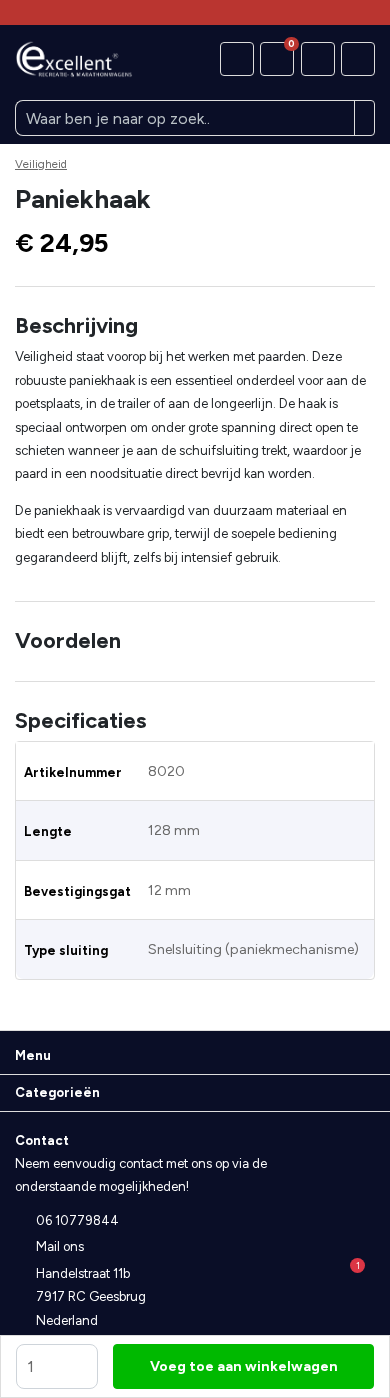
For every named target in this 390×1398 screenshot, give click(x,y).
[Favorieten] (237, 59)
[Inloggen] (318, 59)
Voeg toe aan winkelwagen (244, 1366)
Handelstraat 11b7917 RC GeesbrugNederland (91, 1297)
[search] (365, 118)
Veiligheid (41, 164)
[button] (195, 325)
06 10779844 (77, 1220)
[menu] (358, 59)
